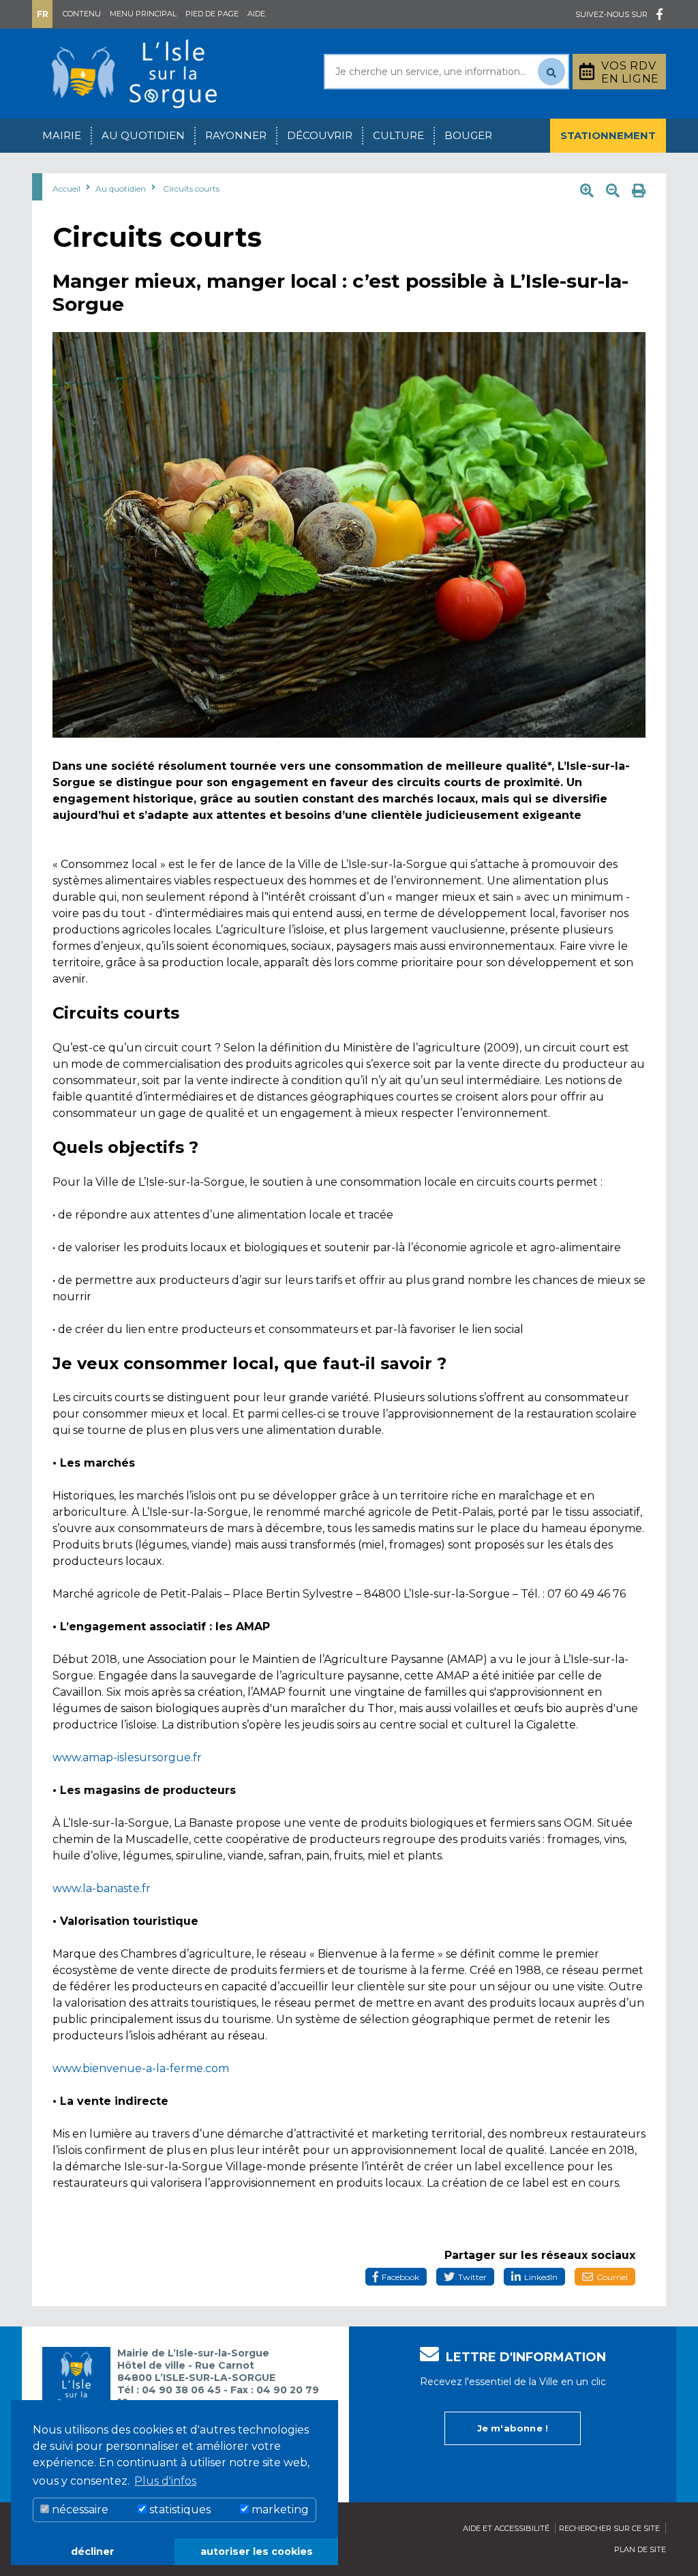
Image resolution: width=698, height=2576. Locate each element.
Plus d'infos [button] (165, 2481)
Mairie (62, 135)
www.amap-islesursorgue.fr (127, 1757)
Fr (43, 14)
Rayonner (236, 135)
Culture (398, 135)
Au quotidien (143, 135)
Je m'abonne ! (513, 2428)
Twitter (472, 2277)
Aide (256, 14)
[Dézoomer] (613, 191)
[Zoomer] (587, 191)
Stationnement (608, 135)
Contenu (82, 14)
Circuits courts (191, 189)
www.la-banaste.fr (102, 1888)
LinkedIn (541, 2277)
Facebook (400, 2277)
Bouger (468, 135)
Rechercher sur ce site (609, 2528)
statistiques (179, 2510)
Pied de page (212, 14)
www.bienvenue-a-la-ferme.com (141, 2068)
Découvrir (320, 135)
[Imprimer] (639, 191)
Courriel (612, 2277)
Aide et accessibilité (506, 2528)
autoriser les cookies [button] (257, 2551)
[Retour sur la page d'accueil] (134, 73)
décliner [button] (93, 2551)
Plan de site (640, 2549)
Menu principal (143, 14)
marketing (279, 2510)
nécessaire (79, 2510)
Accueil (66, 189)
